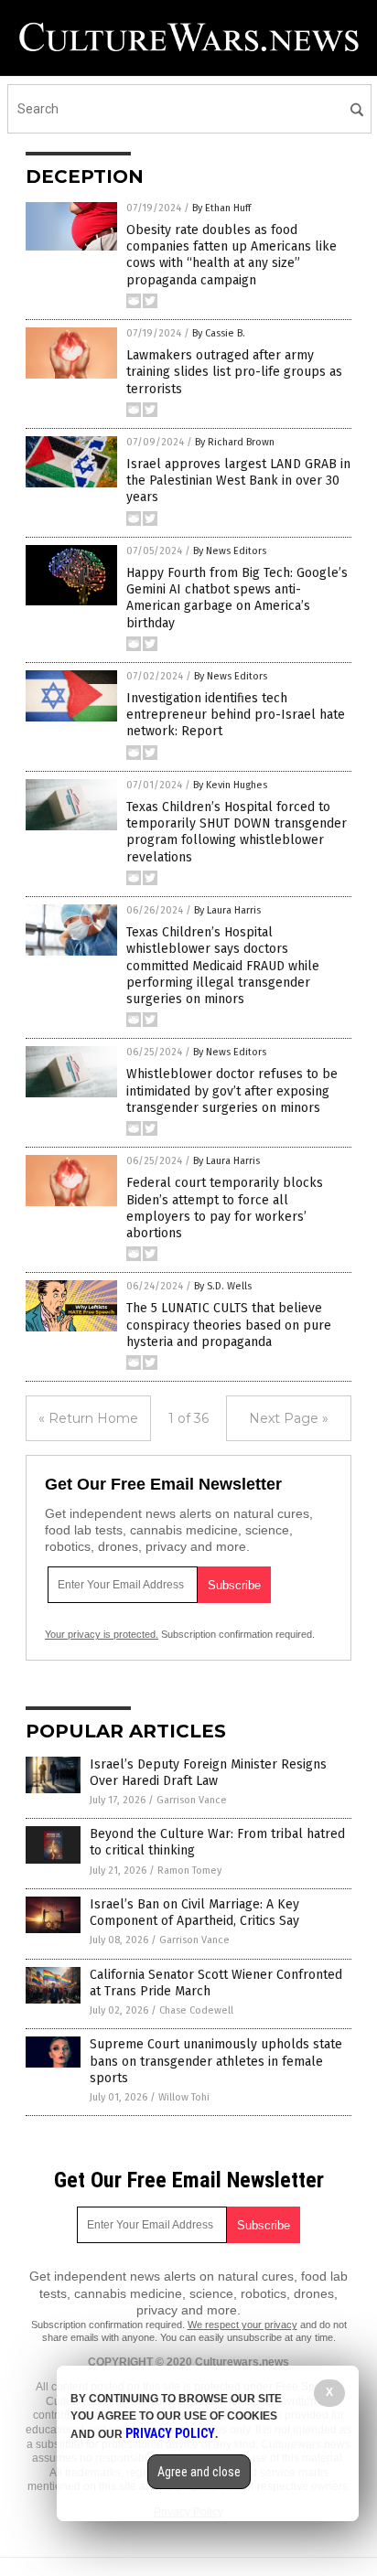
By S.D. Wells (223, 1286)
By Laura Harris (227, 910)
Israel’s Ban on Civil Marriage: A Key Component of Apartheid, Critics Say (194, 1913)
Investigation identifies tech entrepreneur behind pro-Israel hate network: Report (236, 715)
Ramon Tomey (189, 1871)
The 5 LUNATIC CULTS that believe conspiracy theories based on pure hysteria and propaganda (229, 1325)
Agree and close (199, 2472)
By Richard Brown (235, 442)
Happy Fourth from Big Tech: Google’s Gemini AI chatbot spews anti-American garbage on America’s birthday (237, 598)
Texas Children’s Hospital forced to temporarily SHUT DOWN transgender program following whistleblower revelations (237, 832)
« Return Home (88, 1418)
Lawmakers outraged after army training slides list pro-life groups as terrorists (234, 372)
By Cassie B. (219, 333)
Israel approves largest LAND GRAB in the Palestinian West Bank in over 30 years (238, 481)
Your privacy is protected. (102, 1634)
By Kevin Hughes (230, 785)
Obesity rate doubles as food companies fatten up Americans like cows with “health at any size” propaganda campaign (232, 255)
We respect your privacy (242, 2325)
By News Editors (230, 551)
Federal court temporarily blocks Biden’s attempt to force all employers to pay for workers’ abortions (225, 1208)
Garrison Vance (192, 1800)
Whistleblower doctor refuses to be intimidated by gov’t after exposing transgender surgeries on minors (232, 1090)
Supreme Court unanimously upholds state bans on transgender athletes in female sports (216, 2061)
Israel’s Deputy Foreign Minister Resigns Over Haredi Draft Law (208, 1773)
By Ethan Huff (221, 208)
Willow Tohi (184, 2097)
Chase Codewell (196, 2010)
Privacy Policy (170, 2433)
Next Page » (289, 1418)
